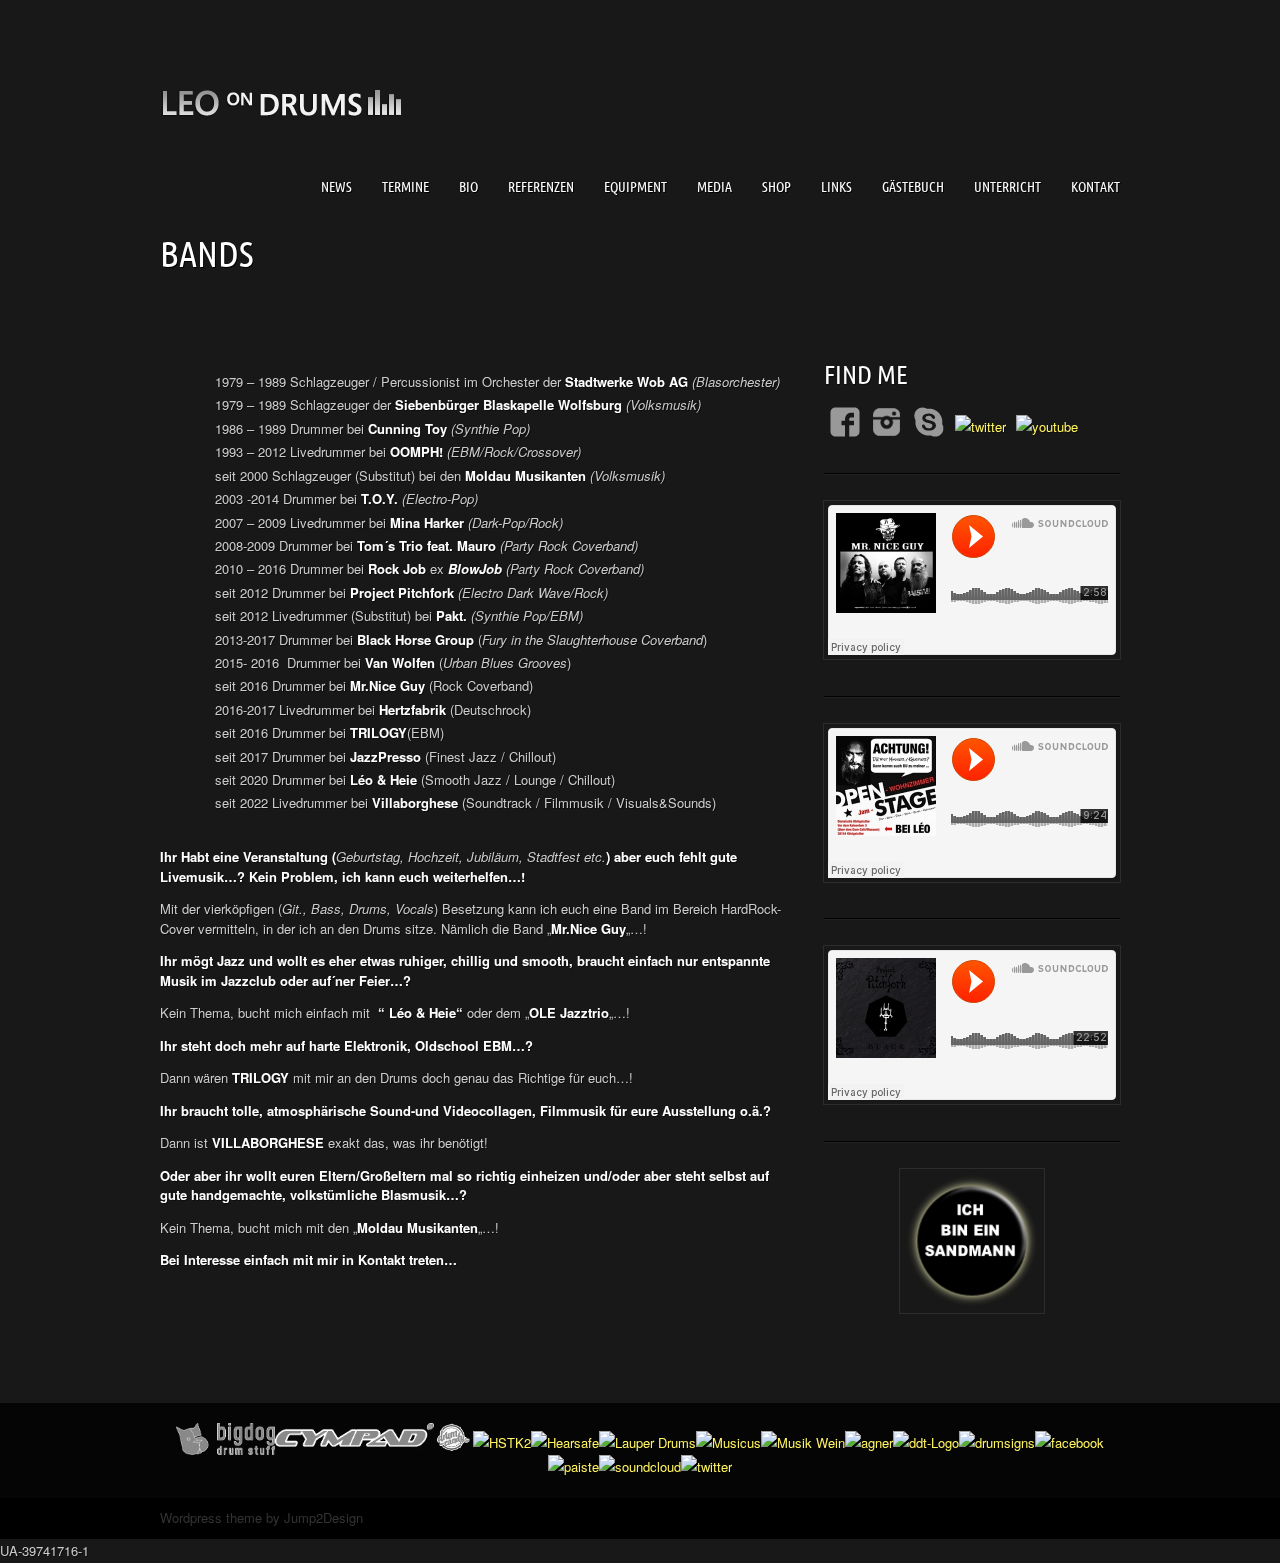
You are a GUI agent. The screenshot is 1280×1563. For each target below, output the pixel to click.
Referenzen (541, 187)
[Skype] (929, 422)
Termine (405, 187)
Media (714, 187)
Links (836, 187)
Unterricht (1007, 187)
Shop (776, 187)
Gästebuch (913, 187)
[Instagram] (887, 422)
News (336, 187)
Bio (468, 187)
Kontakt (1095, 187)
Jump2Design (323, 1517)
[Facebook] (845, 422)
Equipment (635, 187)
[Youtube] (1047, 426)
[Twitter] (980, 426)
